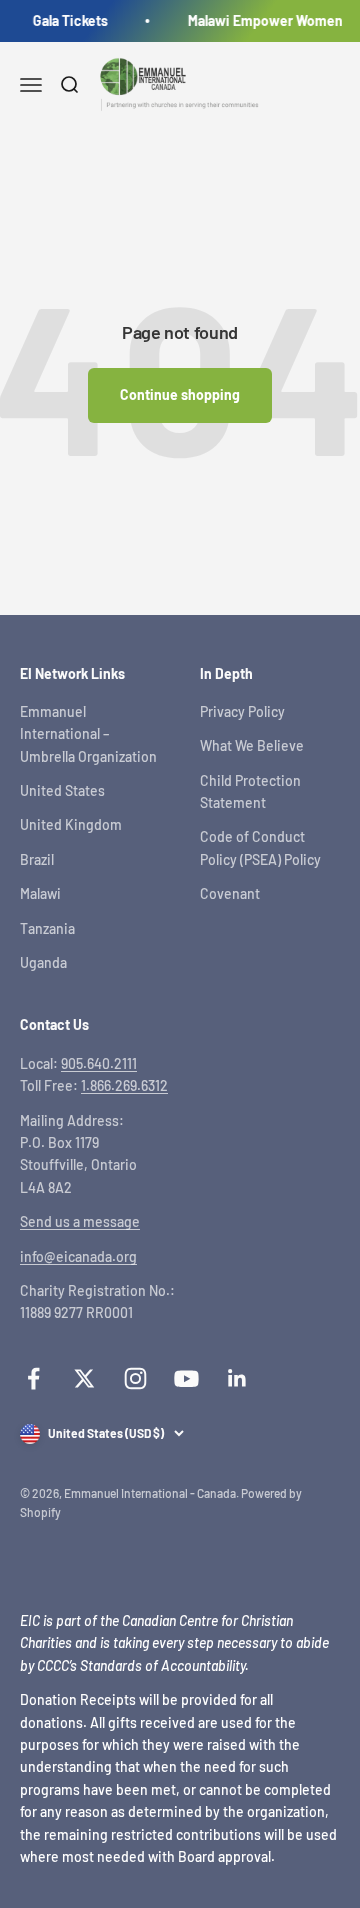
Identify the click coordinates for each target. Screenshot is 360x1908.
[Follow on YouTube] (186, 1378)
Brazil (37, 859)
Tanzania (47, 928)
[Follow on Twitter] (84, 1378)
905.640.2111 (99, 1063)
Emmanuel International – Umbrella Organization (88, 734)
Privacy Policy (242, 711)
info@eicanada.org (78, 1256)
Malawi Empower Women (263, 20)
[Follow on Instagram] (135, 1378)
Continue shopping (180, 394)
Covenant (230, 893)
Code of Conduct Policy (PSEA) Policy (260, 847)
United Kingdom (71, 824)
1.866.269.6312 (124, 1085)
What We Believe (252, 745)
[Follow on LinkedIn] (237, 1378)
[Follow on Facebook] (33, 1378)
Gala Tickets (68, 20)
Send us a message (80, 1221)
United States (62, 790)
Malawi (40, 893)
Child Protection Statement (250, 791)
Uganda (43, 962)
